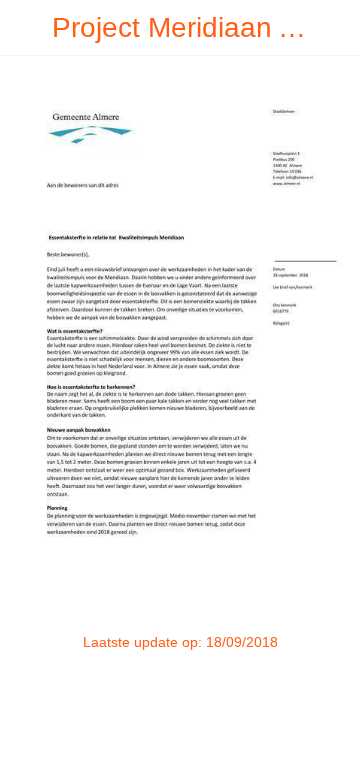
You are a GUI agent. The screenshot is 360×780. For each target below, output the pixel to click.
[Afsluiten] (28, 28)
